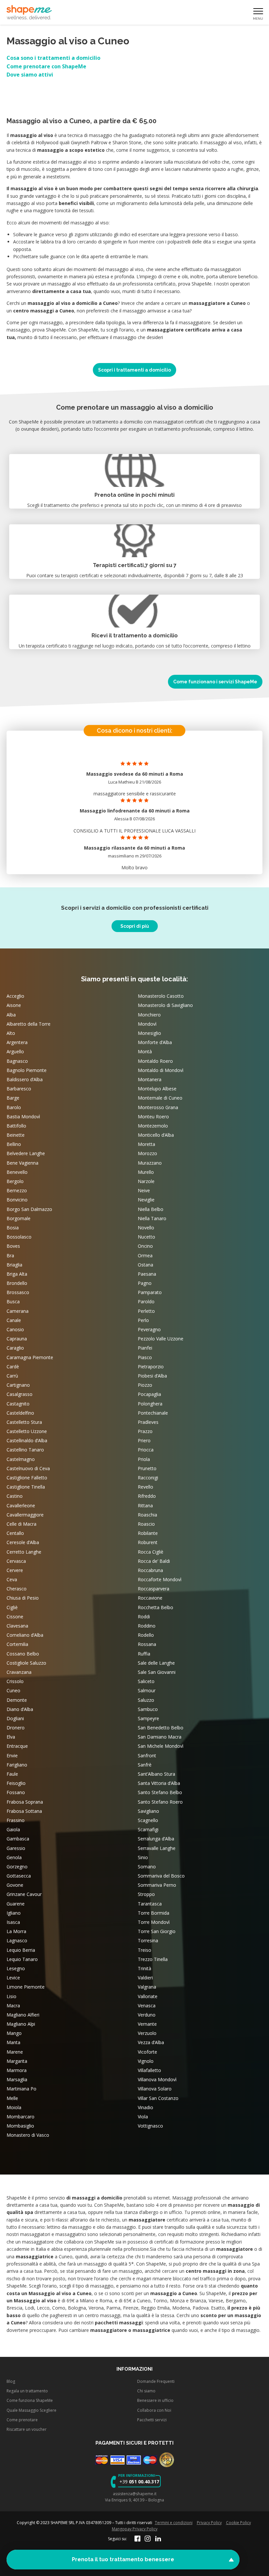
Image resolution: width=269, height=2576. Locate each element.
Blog (11, 2381)
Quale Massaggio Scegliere (31, 2410)
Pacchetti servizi (152, 2420)
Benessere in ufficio (155, 2400)
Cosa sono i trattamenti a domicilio (53, 58)
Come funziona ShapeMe (30, 2400)
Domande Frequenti (156, 2381)
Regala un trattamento (27, 2391)
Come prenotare (22, 2420)
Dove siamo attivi (30, 75)
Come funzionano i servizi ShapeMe (215, 682)
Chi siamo (146, 2391)
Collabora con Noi (154, 2410)
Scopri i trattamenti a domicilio (134, 370)
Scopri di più (135, 926)
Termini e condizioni (174, 2523)
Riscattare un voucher (27, 2429)
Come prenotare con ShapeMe (46, 66)
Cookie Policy (238, 2523)
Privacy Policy (209, 2523)
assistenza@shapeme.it (135, 2493)
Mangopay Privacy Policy (135, 2529)
